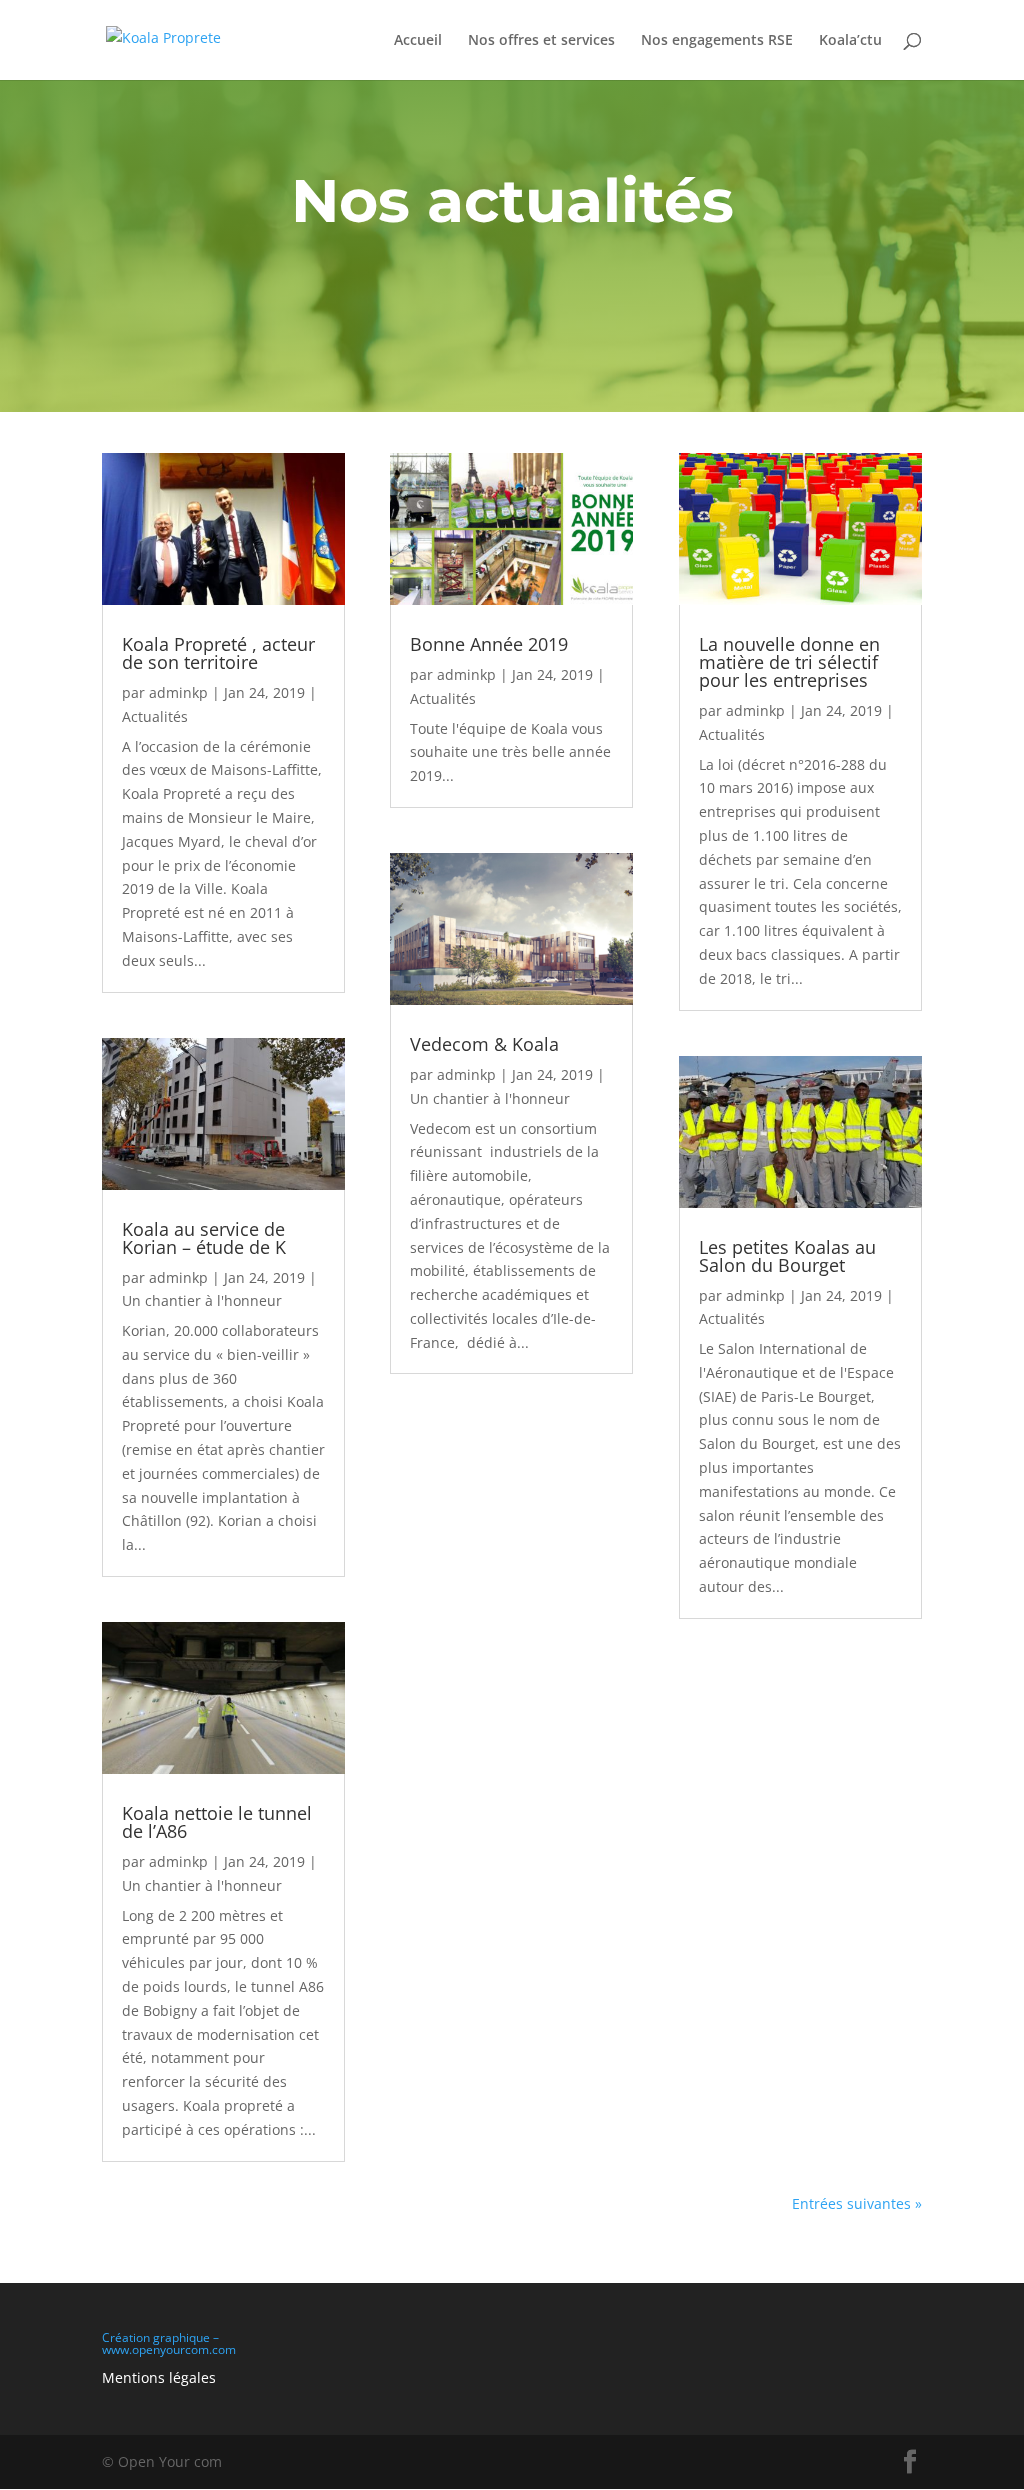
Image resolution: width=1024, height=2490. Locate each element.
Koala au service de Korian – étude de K (204, 1238)
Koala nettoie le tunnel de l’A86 (217, 1822)
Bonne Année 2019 (489, 644)
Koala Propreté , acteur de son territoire (218, 653)
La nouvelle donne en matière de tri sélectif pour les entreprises (789, 662)
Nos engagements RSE (717, 41)
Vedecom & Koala (484, 1044)
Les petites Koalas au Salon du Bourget (787, 1256)
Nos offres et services (541, 41)
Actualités (155, 716)
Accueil (418, 41)
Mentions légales (159, 2377)
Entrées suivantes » (857, 2203)
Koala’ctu (850, 41)
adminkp (178, 692)
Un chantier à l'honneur (202, 1300)
